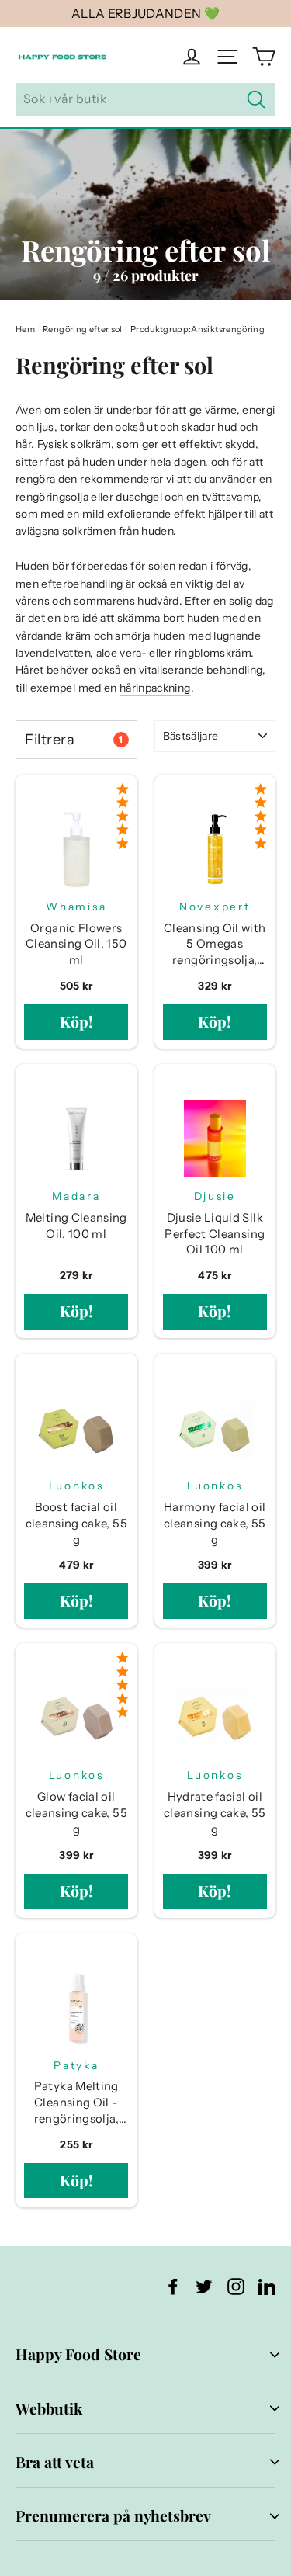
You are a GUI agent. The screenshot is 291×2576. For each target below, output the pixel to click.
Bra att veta (55, 2462)
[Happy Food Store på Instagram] (236, 2286)
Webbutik (49, 2408)
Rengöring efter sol (83, 329)
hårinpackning (155, 688)
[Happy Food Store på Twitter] (204, 2286)
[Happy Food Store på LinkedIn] (267, 2286)
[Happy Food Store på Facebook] (173, 2286)
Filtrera (74, 739)
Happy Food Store (78, 2354)
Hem (25, 329)
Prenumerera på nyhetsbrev (113, 2515)
